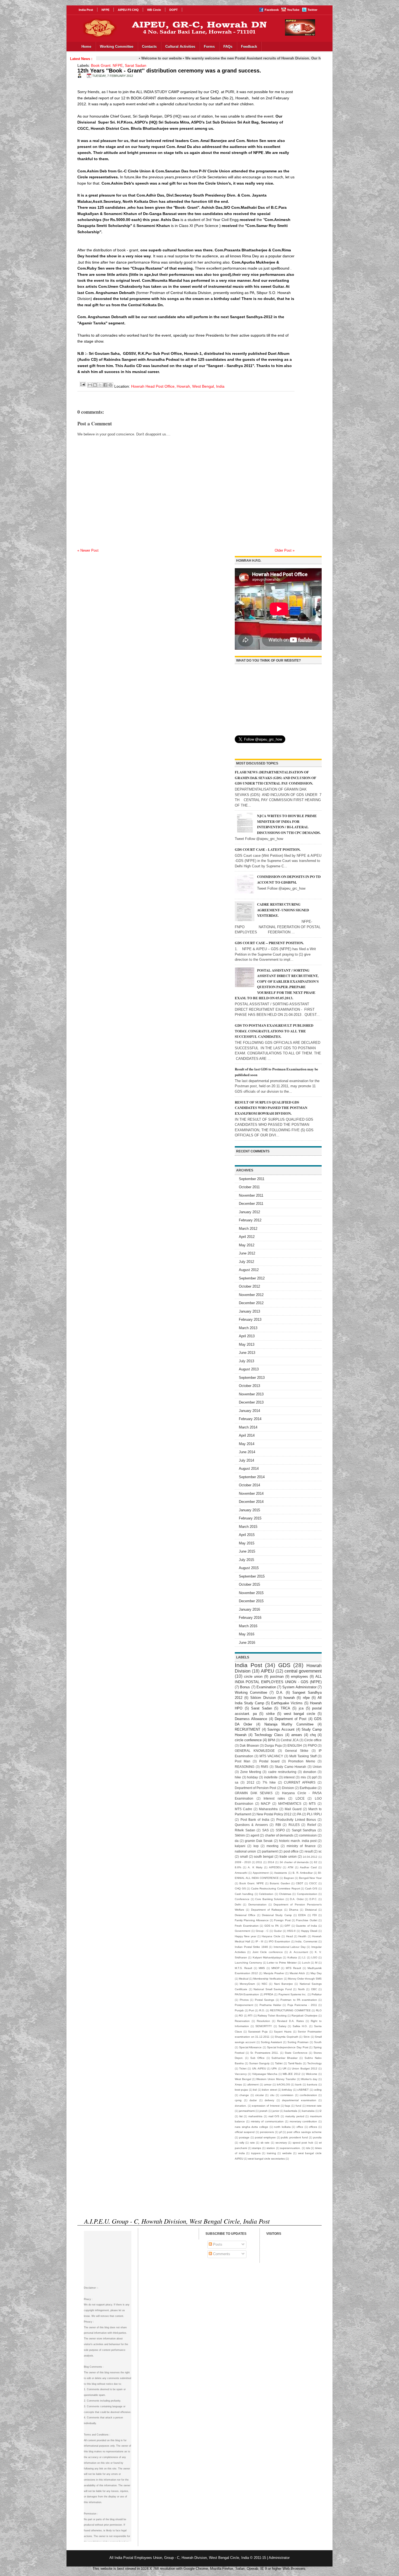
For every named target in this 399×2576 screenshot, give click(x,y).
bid (255, 2090)
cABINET (303, 2090)
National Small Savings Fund (273, 1989)
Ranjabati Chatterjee (304, 2016)
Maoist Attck (297, 1973)
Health (302, 1936)
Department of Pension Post (255, 1788)
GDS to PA (272, 1926)
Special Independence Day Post (288, 2047)
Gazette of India (306, 1926)
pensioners (267, 2132)
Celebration (266, 1894)
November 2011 (251, 1195)
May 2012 (247, 1245)
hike (238, 1777)
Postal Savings (265, 2000)
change (244, 2095)
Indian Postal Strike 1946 (251, 1947)
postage (244, 2137)
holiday (252, 1777)
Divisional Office (245, 1915)
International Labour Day (290, 1947)
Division (288, 1788)
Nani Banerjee (284, 1984)
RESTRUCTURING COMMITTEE (290, 2010)
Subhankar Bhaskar (284, 2058)
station (271, 2148)
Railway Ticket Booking (272, 2016)
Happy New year (246, 1936)
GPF (287, 1926)
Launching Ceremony (248, 1963)
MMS (262, 1968)
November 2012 (251, 1295)
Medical (244, 1979)
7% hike (269, 1782)
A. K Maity (255, 1867)
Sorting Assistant (271, 2042)
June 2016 (247, 1643)
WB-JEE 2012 (292, 2074)
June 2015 (247, 1551)
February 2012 (250, 1220)
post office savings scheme (304, 2132)
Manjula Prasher (274, 1973)
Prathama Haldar (270, 2005)
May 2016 (247, 1634)
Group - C (262, 1931)
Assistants (281, 1873)
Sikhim (240, 1835)
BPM (271, 1740)
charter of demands (279, 1835)
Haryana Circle (271, 1936)
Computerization (307, 1894)
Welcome (312, 2074)
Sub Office (257, 2058)
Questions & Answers (251, 1825)
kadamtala (291, 2111)
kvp (256, 1846)
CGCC (313, 1883)
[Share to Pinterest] (110, 385)
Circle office (313, 1740)
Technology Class (269, 1735)
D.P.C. (313, 1899)
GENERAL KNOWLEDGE (255, 1751)
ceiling (318, 2090)
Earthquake (308, 1788)
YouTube (293, 10)
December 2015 (251, 1601)
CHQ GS (240, 1888)
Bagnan (289, 1878)
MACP (266, 1804)
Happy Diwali (309, 1931)
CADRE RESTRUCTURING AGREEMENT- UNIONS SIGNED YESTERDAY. (283, 910)
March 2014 (248, 1427)
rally (242, 2143)
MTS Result (293, 1968)
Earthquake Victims (287, 1703)
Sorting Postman (298, 2042)
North (301, 1989)
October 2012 (249, 1286)
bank (298, 2084)
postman (277, 1676)
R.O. (262, 2010)
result (309, 1851)
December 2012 (251, 1303)
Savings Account (281, 1729)
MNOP (275, 1968)
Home (86, 47)
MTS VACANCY (271, 1756)
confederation (308, 2095)
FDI (315, 1915)
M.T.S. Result (243, 1968)
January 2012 (249, 1212)
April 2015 (247, 1535)
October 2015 (249, 1584)
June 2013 (247, 1353)
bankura (312, 2084)
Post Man (243, 1761)
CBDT (300, 1883)
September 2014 (252, 1477)
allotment (253, 2084)
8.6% (238, 1867)
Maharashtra (268, 1809)
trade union (288, 1856)
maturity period (295, 2116)
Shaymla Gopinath (286, 2037)
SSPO (280, 1830)
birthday (287, 2090)
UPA (274, 2068)
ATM (290, 1867)
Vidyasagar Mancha (265, 2074)
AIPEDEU (275, 1867)
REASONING (245, 1767)
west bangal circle (300, 1714)
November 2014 (251, 1494)
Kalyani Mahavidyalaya (267, 1957)
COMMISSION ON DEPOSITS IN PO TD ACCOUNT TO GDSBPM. (289, 879)
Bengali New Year (310, 1878)
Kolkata (292, 1957)
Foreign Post (282, 1920)
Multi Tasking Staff (303, 1756)
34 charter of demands (294, 1862)
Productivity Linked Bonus (296, 1820)
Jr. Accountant (299, 1952)
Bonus (245, 1687)
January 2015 (249, 1510)
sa (237, 1782)
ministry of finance (301, 1846)
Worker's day (309, 2079)
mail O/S (274, 2116)
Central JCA (290, 1740)
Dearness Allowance (251, 1719)
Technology (314, 2063)
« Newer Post (88, 550)
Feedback (249, 47)
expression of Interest (266, 2106)
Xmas (238, 2084)
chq (313, 1735)
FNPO (312, 1745)
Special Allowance (251, 2047)
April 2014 (247, 1435)
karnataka (308, 2111)
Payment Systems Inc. (293, 1994)
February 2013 (250, 1319)
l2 (321, 2111)
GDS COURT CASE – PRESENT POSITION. (269, 943)
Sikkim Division (263, 1698)
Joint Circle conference (268, 1952)
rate (252, 2143)
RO (241, 2016)
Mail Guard (293, 1809)
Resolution (263, 2021)
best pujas (241, 2090)
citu (272, 2095)
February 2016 (250, 1618)
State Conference (296, 2053)
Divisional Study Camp (277, 1915)
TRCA (285, 1708)
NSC (265, 1984)
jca (301, 1708)
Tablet (279, 2063)
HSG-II (291, 1931)
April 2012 (247, 1237)
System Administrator (299, 1687)
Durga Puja (273, 1745)
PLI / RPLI (314, 1814)
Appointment (261, 1873)
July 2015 (246, 1560)
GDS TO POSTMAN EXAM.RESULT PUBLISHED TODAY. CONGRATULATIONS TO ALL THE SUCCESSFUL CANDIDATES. (274, 1031)
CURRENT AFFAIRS (300, 1782)
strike (270, 1714)
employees (300, 1676)
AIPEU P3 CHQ (128, 10)
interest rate (314, 2106)
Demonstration (257, 1905)
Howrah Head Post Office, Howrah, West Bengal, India (178, 386)
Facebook (272, 10)
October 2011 (249, 1187)
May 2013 (247, 1344)
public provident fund (294, 2137)
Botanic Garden (280, 1883)
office (300, 2127)
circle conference (248, 1740)
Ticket (243, 2068)
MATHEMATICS (290, 1804)
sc (320, 1851)
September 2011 (252, 1179)
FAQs (228, 47)
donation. (241, 2106)
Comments (221, 2254)
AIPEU (267, 1671)
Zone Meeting (251, 1772)
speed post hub (303, 2143)
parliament (270, 1851)
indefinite (271, 1777)
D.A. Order (297, 1899)
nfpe (306, 1698)
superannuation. (290, 2148)
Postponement (244, 2005)
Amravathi (241, 1873)
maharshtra (255, 2116)
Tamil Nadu (295, 2063)
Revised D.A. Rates (290, 2021)
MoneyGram (247, 1984)
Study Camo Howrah (290, 1767)
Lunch (306, 1963)
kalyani (240, 1846)
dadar (253, 2100)
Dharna (294, 1910)
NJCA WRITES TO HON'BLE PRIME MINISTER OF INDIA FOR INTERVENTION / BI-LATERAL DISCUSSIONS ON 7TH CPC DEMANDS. (289, 824)
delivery (269, 2100)
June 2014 (247, 1452)
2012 (251, 1782)
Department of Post (291, 1719)
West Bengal (243, 2079)
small (244, 1856)
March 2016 (248, 1626)
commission (308, 1835)
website (287, 2153)
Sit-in (307, 2037)
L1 (304, 1957)
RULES (294, 1825)
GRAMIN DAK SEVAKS (254, 1793)
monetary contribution (303, 2121)
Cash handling (244, 1894)
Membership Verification (268, 1979)
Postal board (269, 1761)
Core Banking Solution (270, 1899)
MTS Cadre (243, 1809)
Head (289, 1936)
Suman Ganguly (259, 2063)
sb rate (265, 2143)
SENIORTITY (264, 2026)
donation (310, 1772)
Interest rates (274, 1798)
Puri (251, 2010)
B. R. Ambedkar (303, 1873)
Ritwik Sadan (245, 1830)
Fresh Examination (247, 1926)
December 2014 (251, 1502)
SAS (265, 1830)
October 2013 (249, 1386)
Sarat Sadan (136, 65)
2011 (259, 1862)
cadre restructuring (282, 1772)
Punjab (239, 2010)
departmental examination (299, 2100)
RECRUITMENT (248, 1729)
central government (303, 1671)
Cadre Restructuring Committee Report (275, 1888)
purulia (317, 2137)
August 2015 (249, 1568)
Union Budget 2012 (304, 2068)
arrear (268, 2084)
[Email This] (90, 385)
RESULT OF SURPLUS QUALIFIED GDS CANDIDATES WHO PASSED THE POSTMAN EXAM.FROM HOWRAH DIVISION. (271, 1108)
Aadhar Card (308, 1867)
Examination (266, 1687)
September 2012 (252, 1278)
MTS (312, 1804)
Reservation (242, 2021)
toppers (256, 2153)
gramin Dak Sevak (259, 1841)
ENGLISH (295, 1745)
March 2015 (248, 1527)
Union (317, 1767)
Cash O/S (311, 1888)
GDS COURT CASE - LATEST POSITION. (268, 849)
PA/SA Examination (247, 1994)
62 (316, 1862)
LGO (314, 1957)
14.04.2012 (310, 1857)
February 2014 (250, 1419)
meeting (273, 1846)
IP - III (259, 1941)
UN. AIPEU (259, 2068)
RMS (265, 1767)
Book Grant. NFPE (107, 65)
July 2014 (246, 1460)
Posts (217, 2244)
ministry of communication (267, 2121)
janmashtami (247, 2111)
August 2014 (249, 1469)
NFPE (105, 10)
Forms (209, 47)
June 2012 (247, 1253)
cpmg (238, 2100)
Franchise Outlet (307, 1920)
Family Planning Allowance (252, 1920)
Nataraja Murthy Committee (289, 1724)
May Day (316, 1973)
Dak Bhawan (249, 1745)
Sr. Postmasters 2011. (265, 2053)
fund (298, 2106)
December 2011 (251, 1204)
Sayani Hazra (283, 2032)
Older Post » (285, 550)
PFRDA (269, 1994)
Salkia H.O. (300, 2026)
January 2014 (249, 1411)
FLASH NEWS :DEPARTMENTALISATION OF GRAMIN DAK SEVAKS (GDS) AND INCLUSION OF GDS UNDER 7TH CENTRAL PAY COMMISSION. (275, 777)
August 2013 (249, 1369)
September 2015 (252, 1576)
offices (313, 2127)
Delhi (238, 1905)
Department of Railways (267, 1910)
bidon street (269, 2090)
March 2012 (248, 1229)
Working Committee (117, 47)
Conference (242, 1899)
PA (299, 1814)
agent (255, 1835)
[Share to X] (100, 385)
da (237, 1841)
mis (303, 1777)
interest (289, 1777)
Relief (312, 1825)
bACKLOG (284, 2084)
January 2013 (249, 1311)
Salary (282, 2026)
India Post (86, 10)
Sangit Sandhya (304, 1830)
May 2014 (247, 1444)
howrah (289, 1698)
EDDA (302, 1915)
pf (281, 2132)
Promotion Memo (302, 1761)
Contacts (149, 47)
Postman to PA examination (299, 2000)
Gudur (278, 1931)
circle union (253, 1676)
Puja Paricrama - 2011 (302, 2005)
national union (245, 1851)
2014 (271, 1862)
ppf (314, 1777)
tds (308, 2148)
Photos (244, 2000)
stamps (257, 2148)
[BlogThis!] (95, 385)
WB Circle (154, 10)
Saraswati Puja (258, 2032)
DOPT (174, 10)
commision (287, 2095)
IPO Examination (279, 1941)
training (271, 2153)
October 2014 (249, 1485)
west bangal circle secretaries (266, 2159)
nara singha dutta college (251, 2127)
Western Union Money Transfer (276, 2079)
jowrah (264, 2111)
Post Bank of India (255, 1820)
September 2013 (252, 1378)
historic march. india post (298, 1841)
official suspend (245, 2132)
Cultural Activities (180, 47)
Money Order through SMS (305, 1979)
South (318, 2042)
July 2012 (246, 1262)
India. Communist (306, 1941)
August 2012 (249, 1270)
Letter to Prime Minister (282, 1963)
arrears (297, 1735)
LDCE (300, 1798)
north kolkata (282, 2127)
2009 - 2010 (243, 1862)
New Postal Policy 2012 (274, 1814)
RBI (278, 1825)
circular (259, 2095)
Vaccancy (241, 2074)
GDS (284, 1665)
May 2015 (247, 1543)
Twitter (312, 10)
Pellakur (317, 1994)
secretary (281, 2143)
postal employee (265, 2137)
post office (291, 1851)
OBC (314, 1989)
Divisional (311, 1910)
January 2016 (249, 1609)
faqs (287, 2106)
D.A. (280, 1692)
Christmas (285, 1894)
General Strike (297, 1751)
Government (243, 1931)
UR (284, 2068)
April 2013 (247, 1336)
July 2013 (246, 1361)
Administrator (279, 2558)
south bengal (264, 1856)
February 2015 (250, 1518)
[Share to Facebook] (105, 385)
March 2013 (248, 1328)
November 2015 (251, 1593)
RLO (319, 2010)
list (241, 2116)
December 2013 (251, 1402)
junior (276, 2111)
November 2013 (251, 1394)
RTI (250, 2016)
